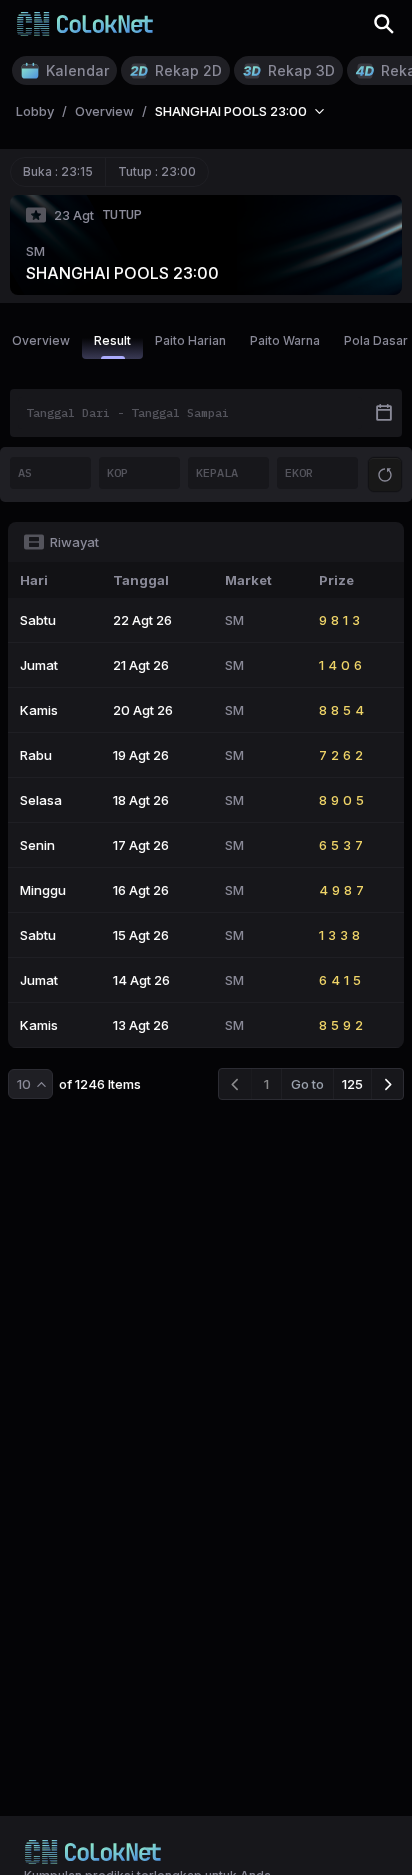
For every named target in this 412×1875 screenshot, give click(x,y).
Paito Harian (190, 340)
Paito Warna (285, 340)
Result (112, 340)
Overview (41, 340)
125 (352, 1084)
